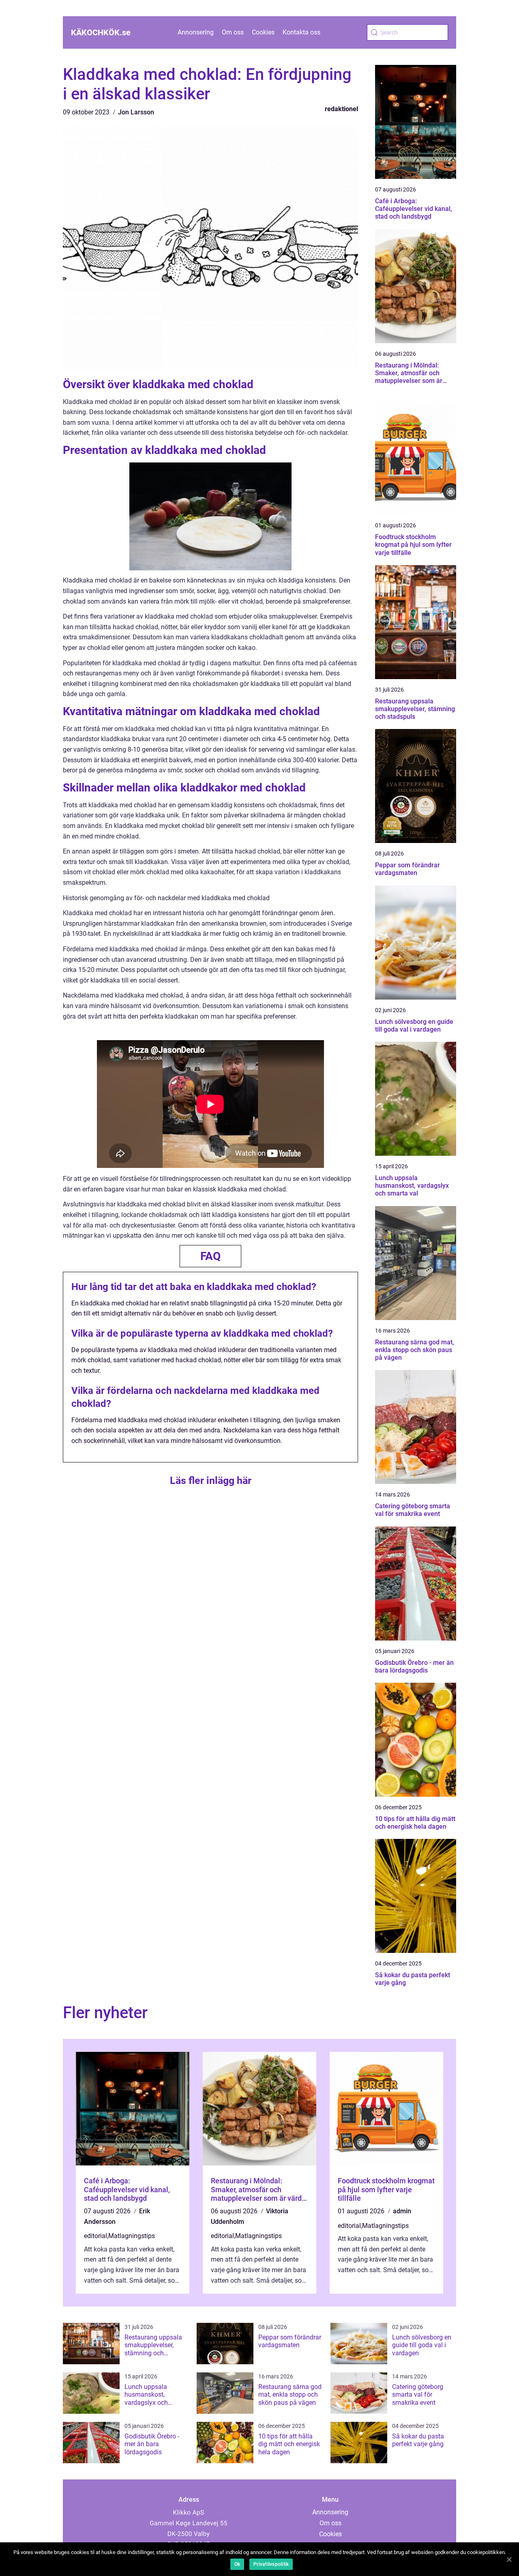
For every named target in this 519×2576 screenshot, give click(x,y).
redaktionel (341, 109)
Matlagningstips (132, 2236)
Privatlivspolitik (271, 2564)
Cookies (263, 32)
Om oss (233, 32)
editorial (95, 2236)
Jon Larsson (136, 112)
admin (402, 2211)
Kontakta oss (301, 32)
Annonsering (196, 32)
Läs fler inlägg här (211, 1480)
